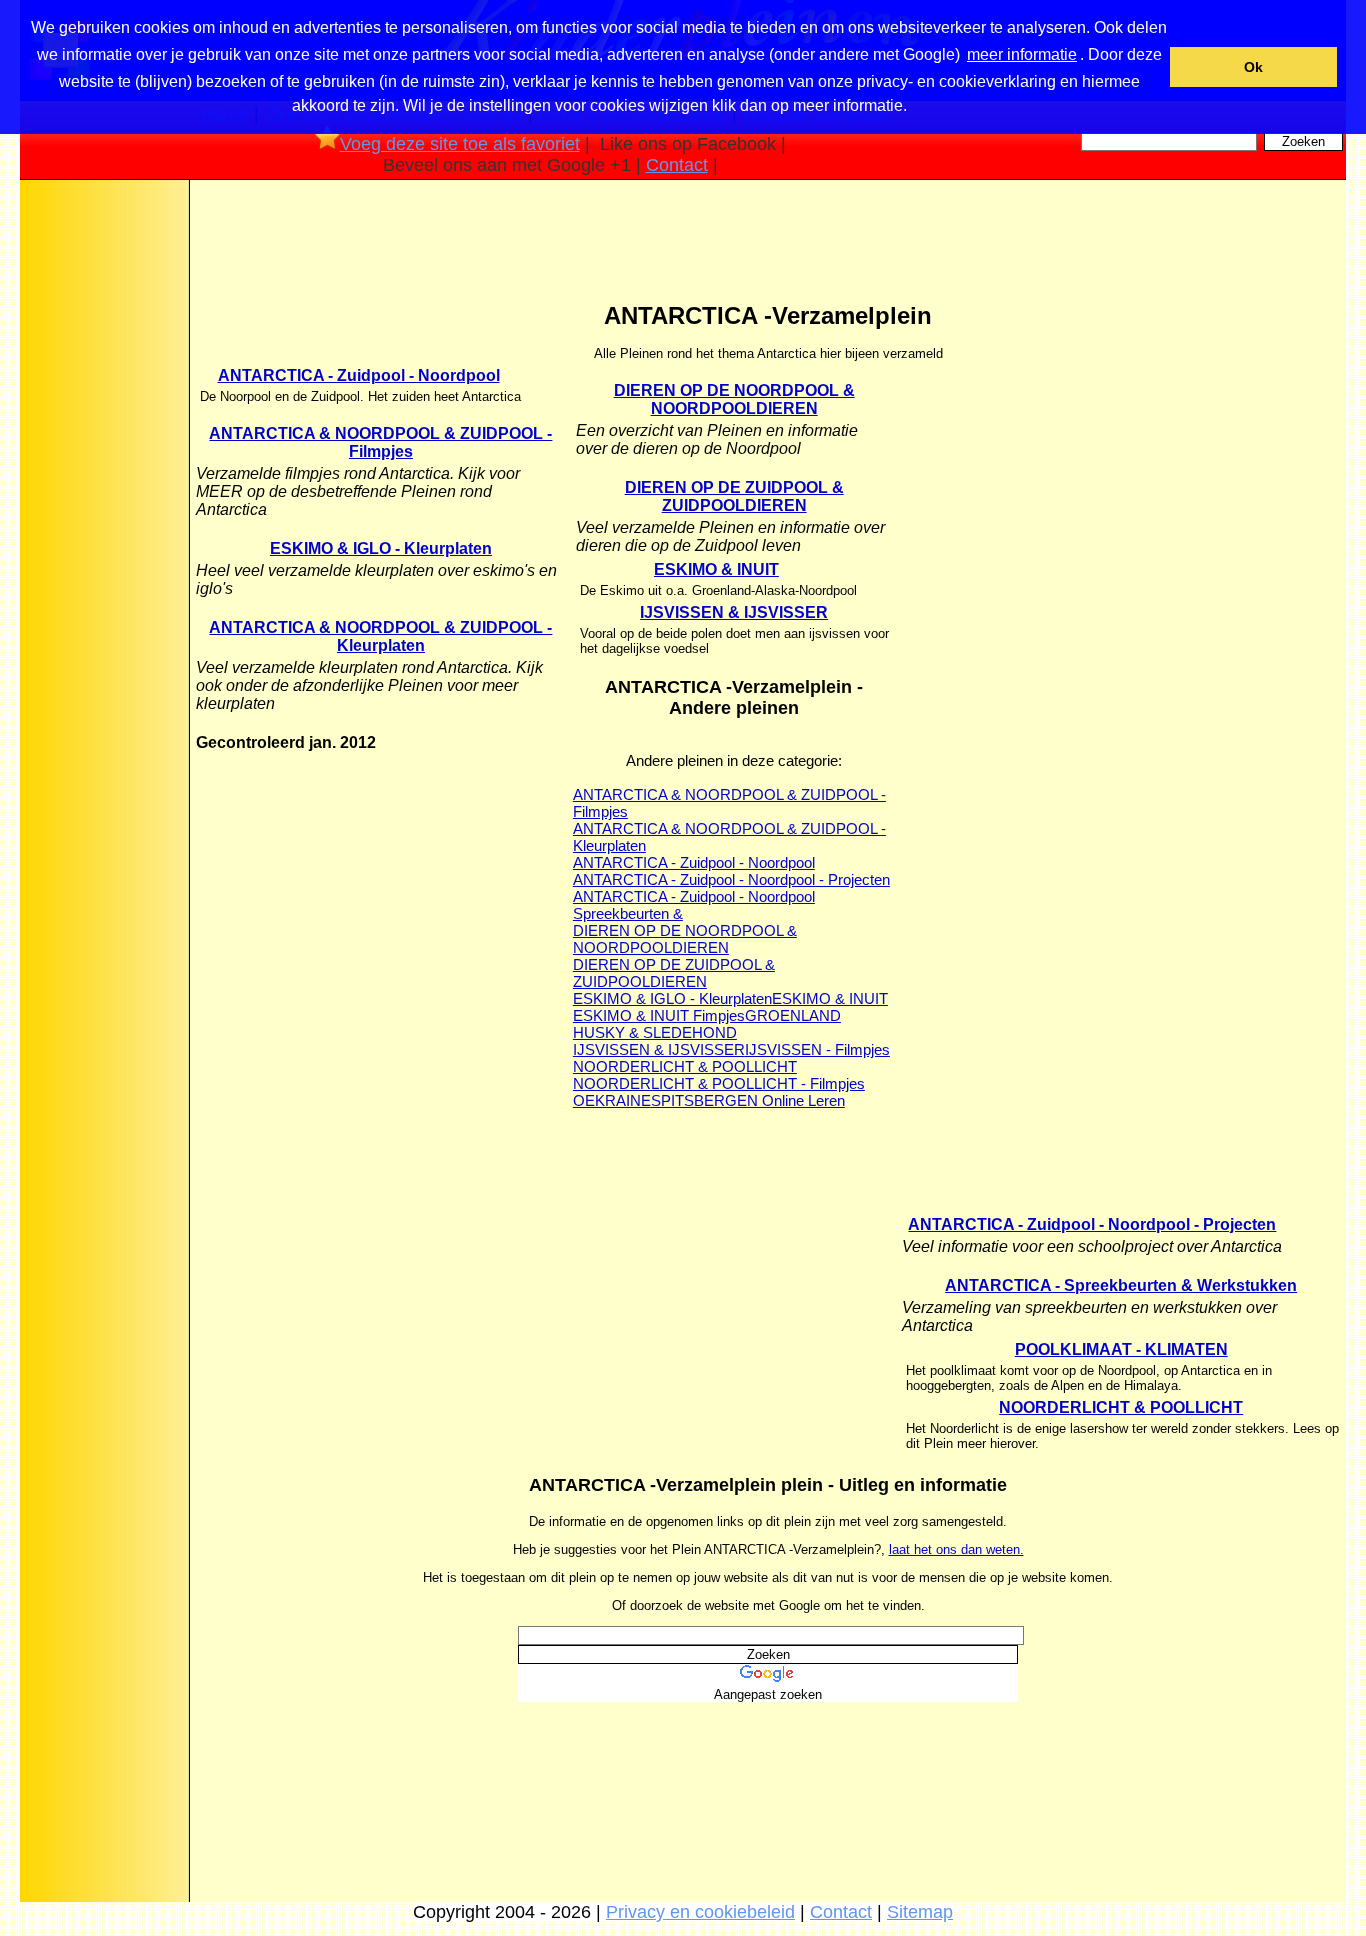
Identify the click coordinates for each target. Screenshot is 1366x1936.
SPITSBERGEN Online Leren (748, 1100)
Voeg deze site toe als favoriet (460, 144)
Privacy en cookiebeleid (700, 1912)
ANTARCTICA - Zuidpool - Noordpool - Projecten (731, 879)
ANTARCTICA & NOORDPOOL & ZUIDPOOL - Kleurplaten (380, 636)
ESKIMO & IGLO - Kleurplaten (381, 548)
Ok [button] (1253, 67)
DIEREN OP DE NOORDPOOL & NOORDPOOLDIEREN (734, 399)
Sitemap (920, 1912)
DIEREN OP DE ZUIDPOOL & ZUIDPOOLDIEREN (734, 496)
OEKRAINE (612, 1100)
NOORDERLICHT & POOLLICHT (685, 1066)
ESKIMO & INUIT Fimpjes (659, 1015)
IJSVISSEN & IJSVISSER (734, 612)
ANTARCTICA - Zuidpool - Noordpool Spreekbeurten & (694, 905)
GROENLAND (793, 1015)
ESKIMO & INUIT (716, 569)
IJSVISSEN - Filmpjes (817, 1049)
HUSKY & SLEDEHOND (655, 1032)
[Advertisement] (103, 499)
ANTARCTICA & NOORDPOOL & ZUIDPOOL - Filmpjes (380, 442)
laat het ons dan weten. (956, 1549)
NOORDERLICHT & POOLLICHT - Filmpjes (719, 1083)
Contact (677, 165)
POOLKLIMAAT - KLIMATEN (1121, 1349)
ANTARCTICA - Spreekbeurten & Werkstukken (1121, 1285)
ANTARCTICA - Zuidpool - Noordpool (359, 375)
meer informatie (1022, 54)
